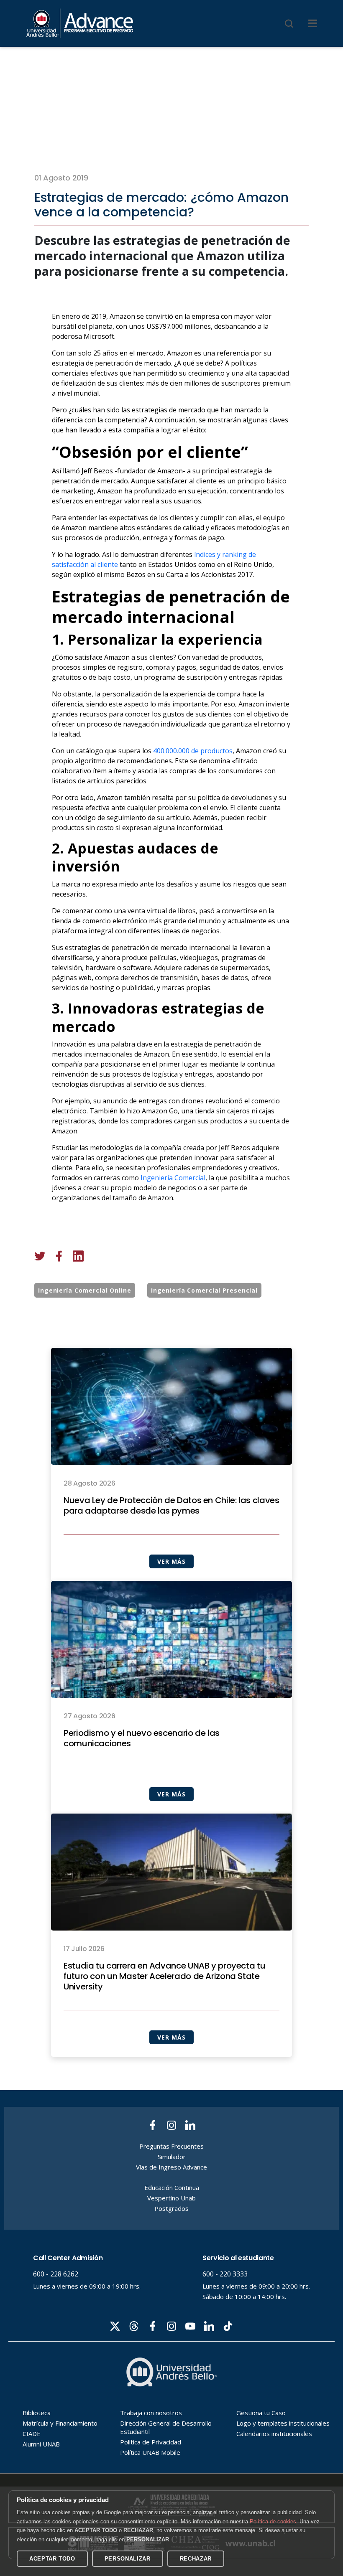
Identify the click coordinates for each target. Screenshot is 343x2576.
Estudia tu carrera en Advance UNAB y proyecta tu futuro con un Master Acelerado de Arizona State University (164, 1976)
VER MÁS (171, 1561)
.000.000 (178, 751)
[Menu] (313, 23)
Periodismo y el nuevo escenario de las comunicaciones (142, 1738)
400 (159, 751)
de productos (212, 751)
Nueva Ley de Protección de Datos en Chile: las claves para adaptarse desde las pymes (171, 1506)
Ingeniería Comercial (173, 1178)
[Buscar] (289, 23)
